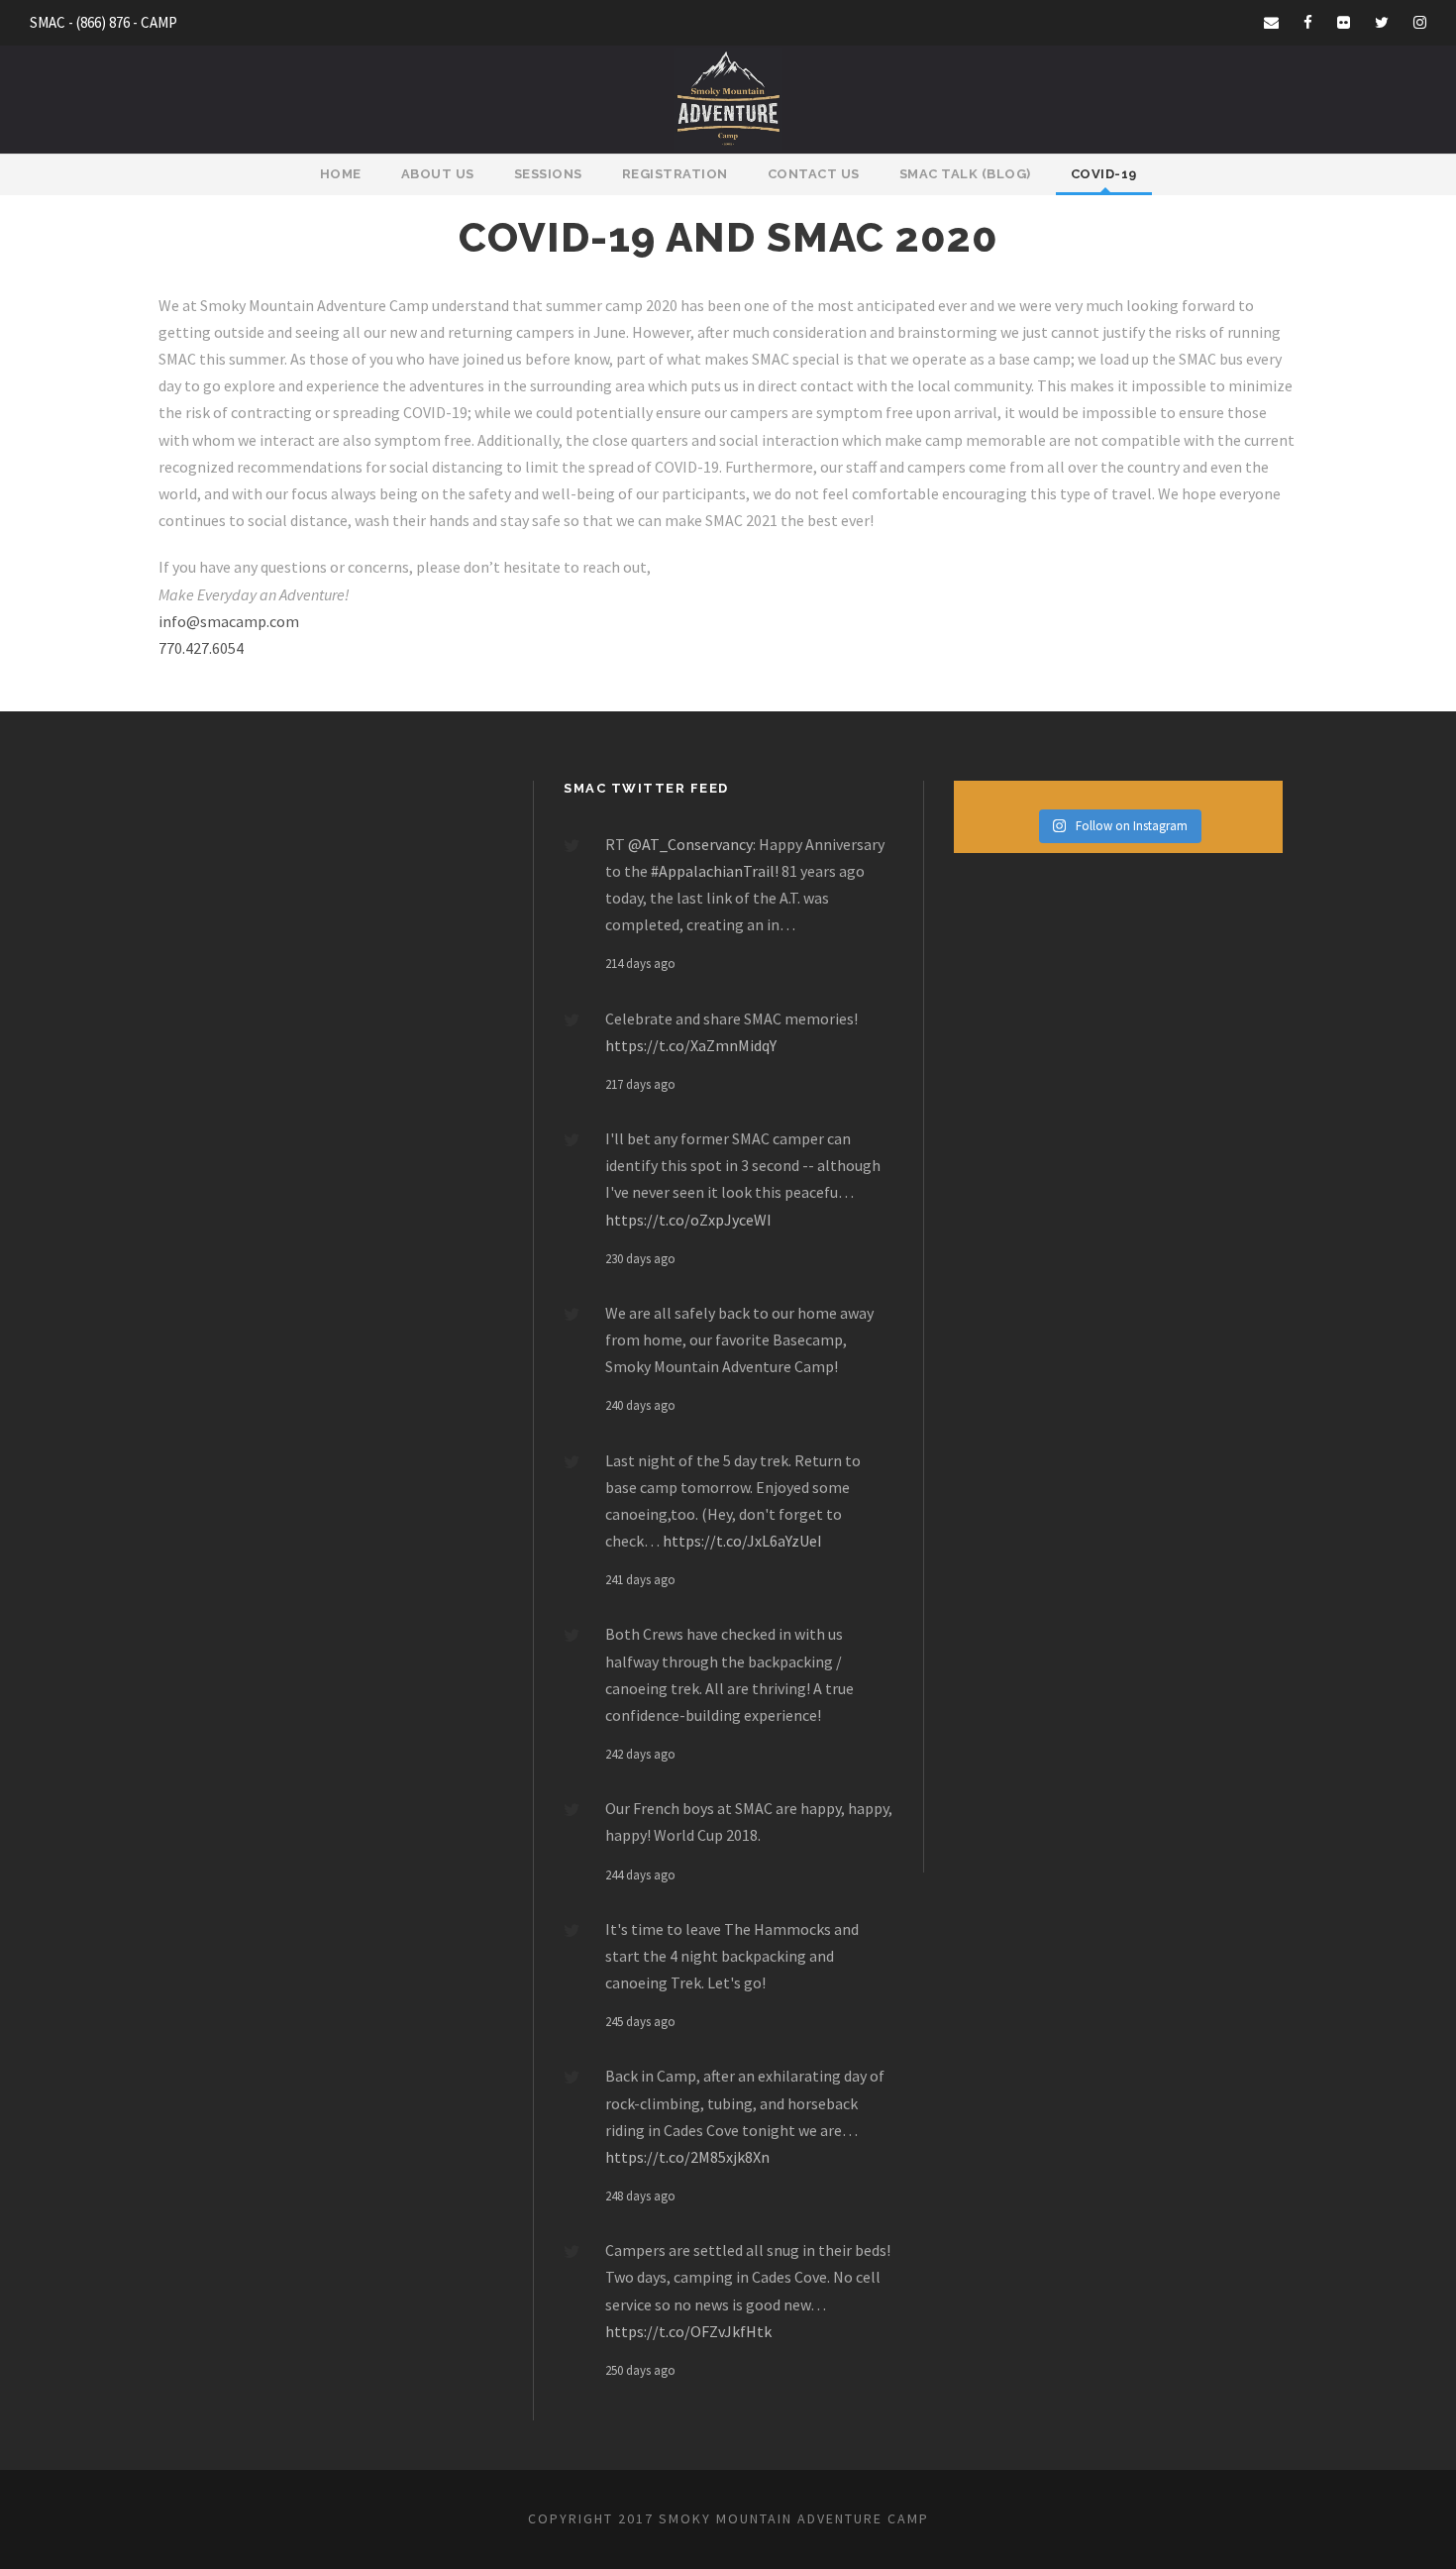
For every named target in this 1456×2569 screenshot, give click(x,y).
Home (341, 174)
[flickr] (1344, 22)
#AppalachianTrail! (715, 871)
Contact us (814, 174)
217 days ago (640, 1084)
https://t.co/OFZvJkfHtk (688, 2331)
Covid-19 (1104, 174)
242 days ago (640, 1754)
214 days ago (640, 963)
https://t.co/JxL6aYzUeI (742, 1541)
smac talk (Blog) (965, 174)
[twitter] (1382, 22)
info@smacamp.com (229, 621)
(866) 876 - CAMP (127, 22)
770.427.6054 (201, 648)
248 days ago (640, 2196)
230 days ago (640, 1259)
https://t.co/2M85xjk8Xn (687, 2157)
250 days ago (640, 2370)
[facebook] (1308, 22)
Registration (675, 174)
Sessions (548, 174)
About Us (438, 174)
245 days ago (640, 2022)
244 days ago (640, 1875)
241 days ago (640, 1580)
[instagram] (1420, 22)
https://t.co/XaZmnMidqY (691, 1045)
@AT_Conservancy (690, 844)
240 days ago (640, 1405)
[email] (1271, 22)
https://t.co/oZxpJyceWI (688, 1220)
